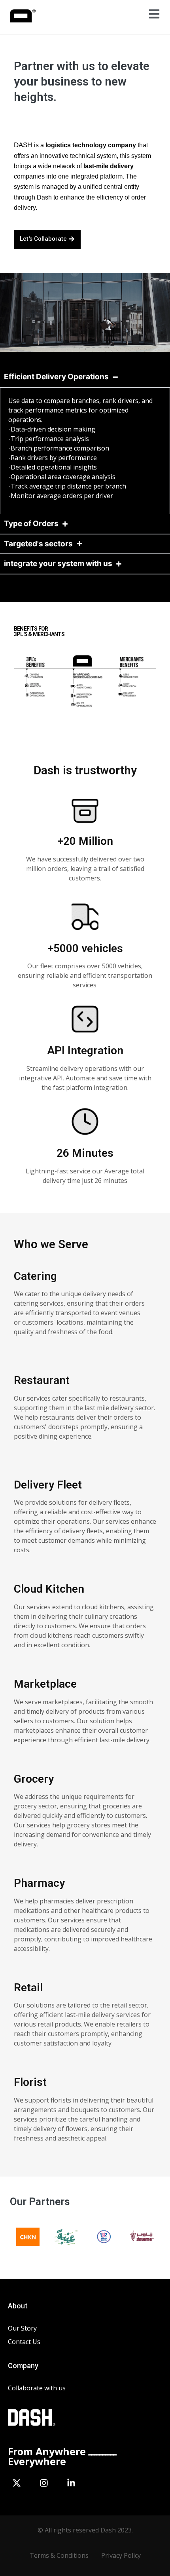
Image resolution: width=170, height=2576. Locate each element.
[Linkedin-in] (71, 2483)
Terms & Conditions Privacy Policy (85, 2555)
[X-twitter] (17, 2483)
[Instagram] (44, 2483)
